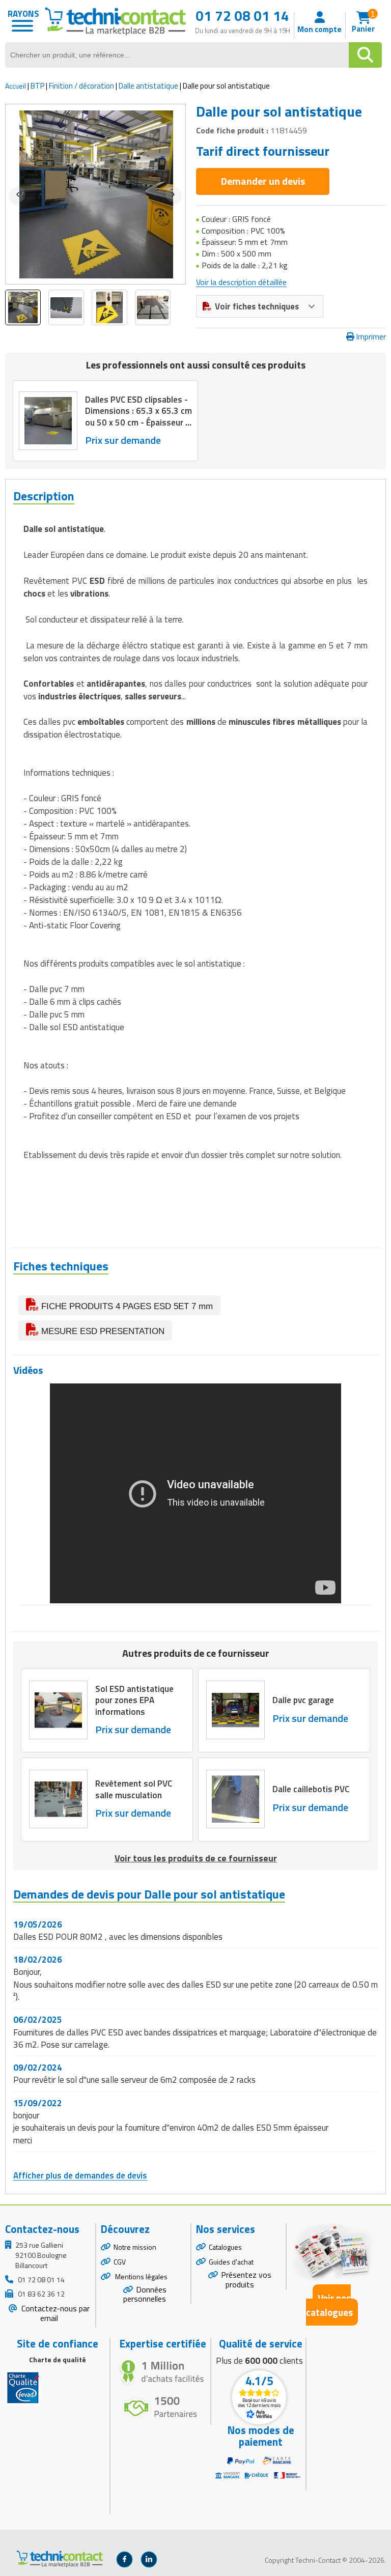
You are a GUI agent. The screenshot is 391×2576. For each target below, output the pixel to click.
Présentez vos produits (246, 2280)
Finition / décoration (81, 86)
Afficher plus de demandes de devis (80, 2175)
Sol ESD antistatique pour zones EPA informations (134, 1700)
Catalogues (225, 2247)
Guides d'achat (231, 2262)
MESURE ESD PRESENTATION (102, 1331)
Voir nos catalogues (329, 2305)
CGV (120, 2262)
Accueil (16, 86)
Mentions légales (141, 2276)
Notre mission (135, 2247)
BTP (37, 86)
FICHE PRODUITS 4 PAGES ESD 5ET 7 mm (126, 1306)
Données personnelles (145, 2294)
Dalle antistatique (148, 86)
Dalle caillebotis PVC (311, 1789)
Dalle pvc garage (303, 1700)
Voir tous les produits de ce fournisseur (196, 1858)
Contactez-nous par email (54, 2313)
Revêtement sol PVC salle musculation (134, 1789)
